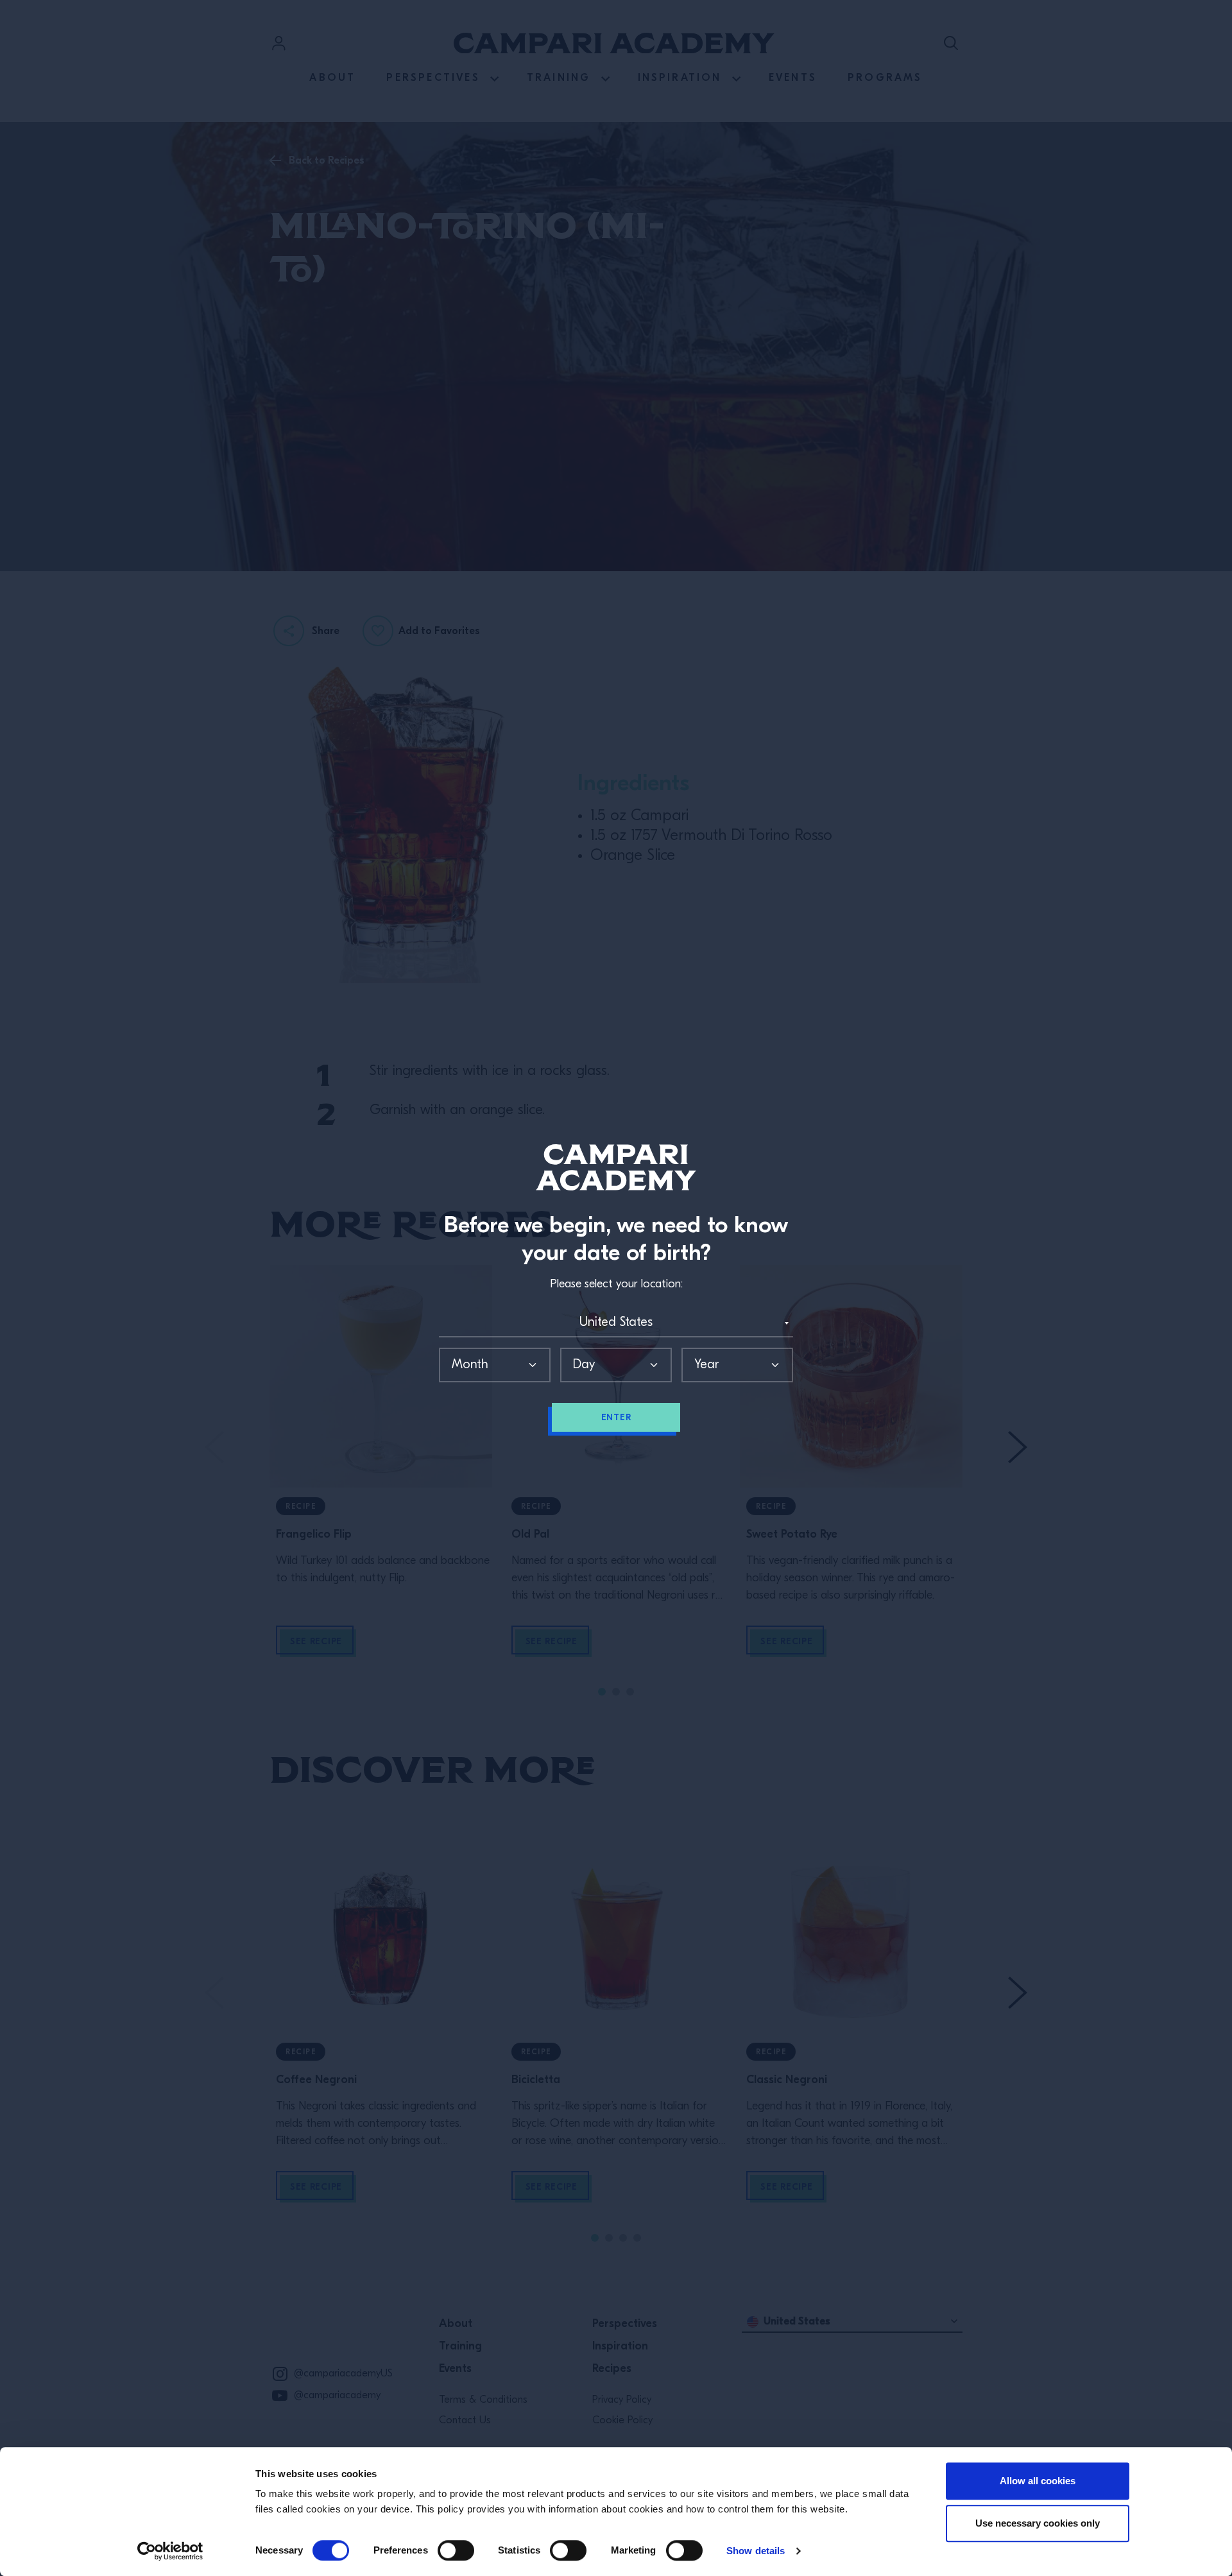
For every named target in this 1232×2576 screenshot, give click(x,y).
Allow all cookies (1038, 2481)
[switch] (456, 2550)
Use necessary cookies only (1038, 2523)
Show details (756, 2551)
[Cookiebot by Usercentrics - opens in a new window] (170, 2551)
